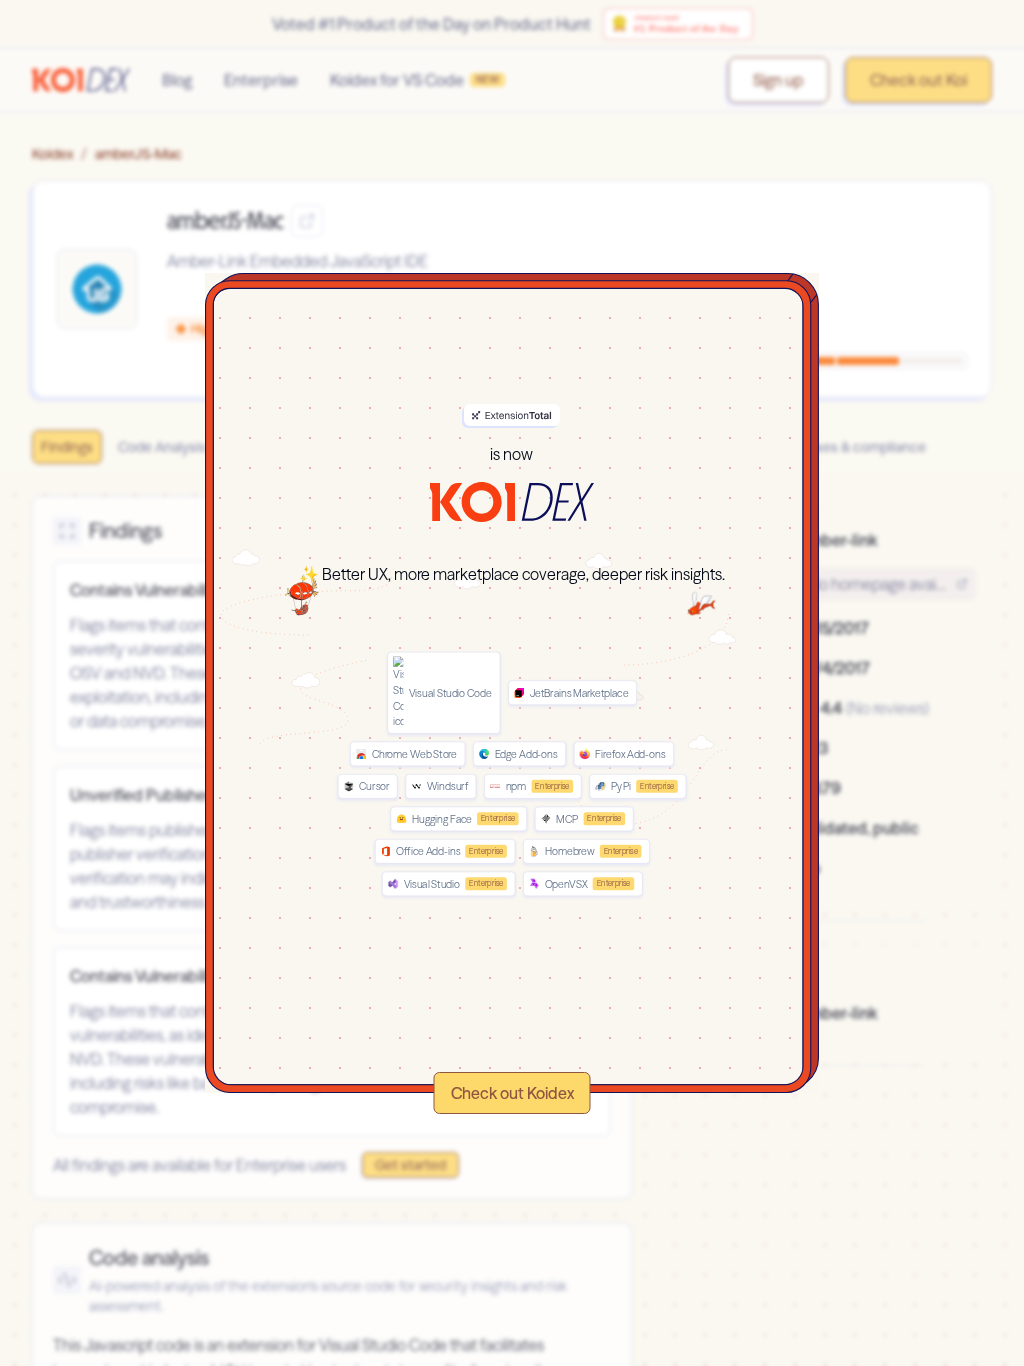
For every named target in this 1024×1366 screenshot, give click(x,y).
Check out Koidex (512, 1093)
